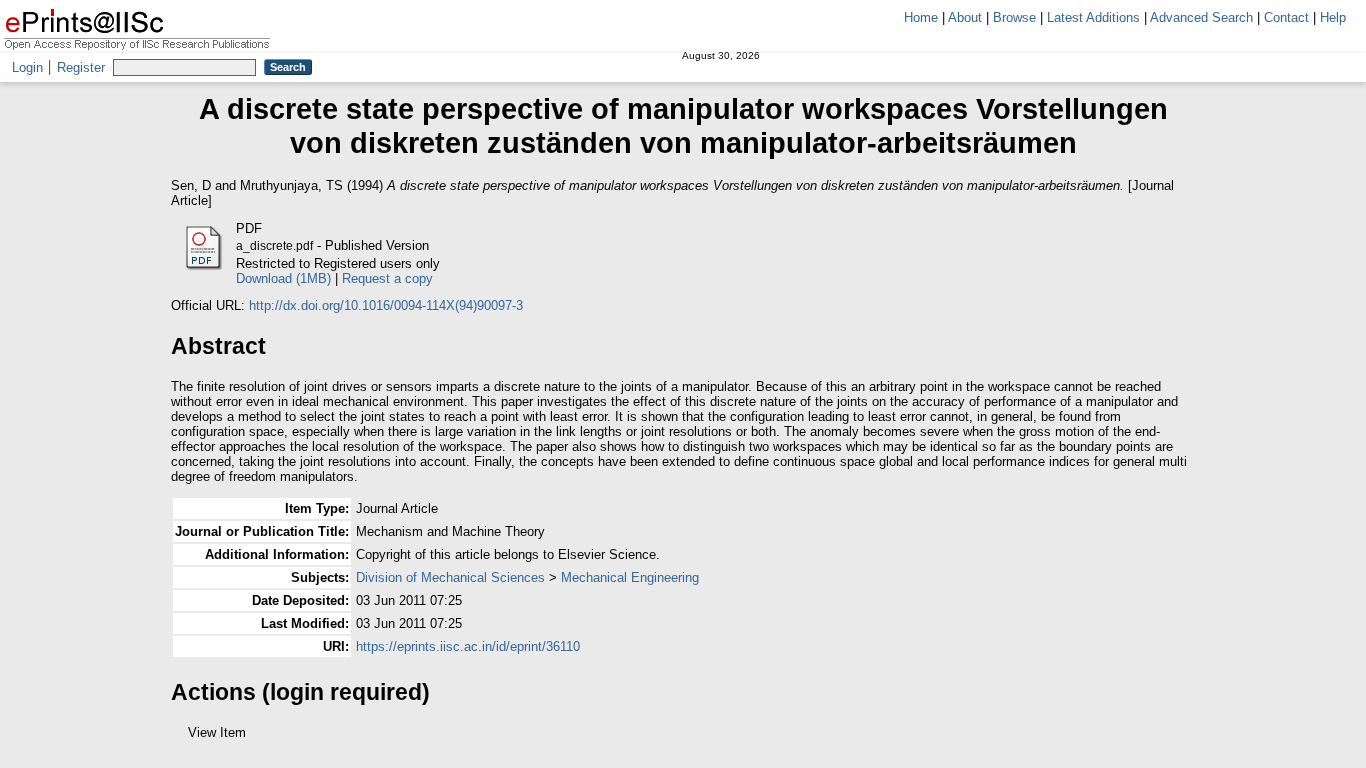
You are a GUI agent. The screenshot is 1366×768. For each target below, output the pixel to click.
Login (27, 67)
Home (921, 17)
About (965, 17)
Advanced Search (1201, 17)
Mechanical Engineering (630, 577)
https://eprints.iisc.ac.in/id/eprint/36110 (468, 646)
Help (1333, 17)
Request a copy (387, 278)
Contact (1286, 17)
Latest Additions (1093, 17)
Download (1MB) (283, 278)
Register (81, 67)
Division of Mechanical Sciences (450, 577)
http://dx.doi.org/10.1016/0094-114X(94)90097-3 (386, 305)
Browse (1014, 17)
